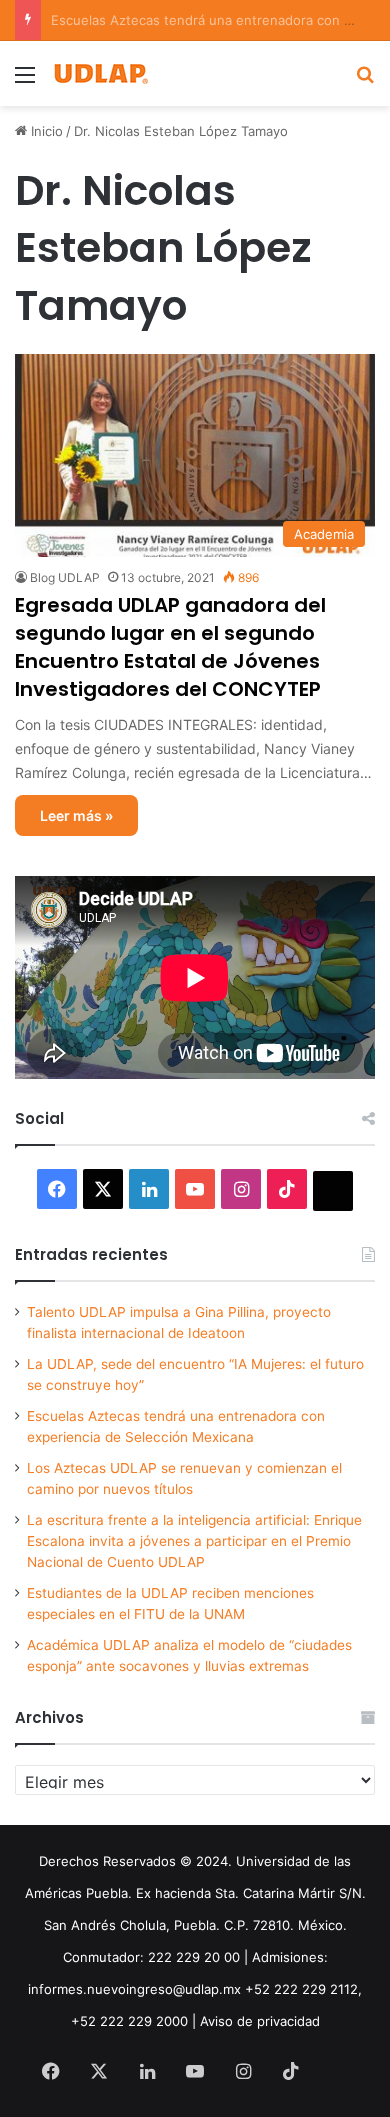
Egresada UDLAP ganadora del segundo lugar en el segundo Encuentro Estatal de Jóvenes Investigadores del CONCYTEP (170, 647)
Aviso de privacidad (260, 2021)
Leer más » (76, 815)
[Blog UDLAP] (100, 73)
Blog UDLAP (65, 577)
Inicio (45, 131)
